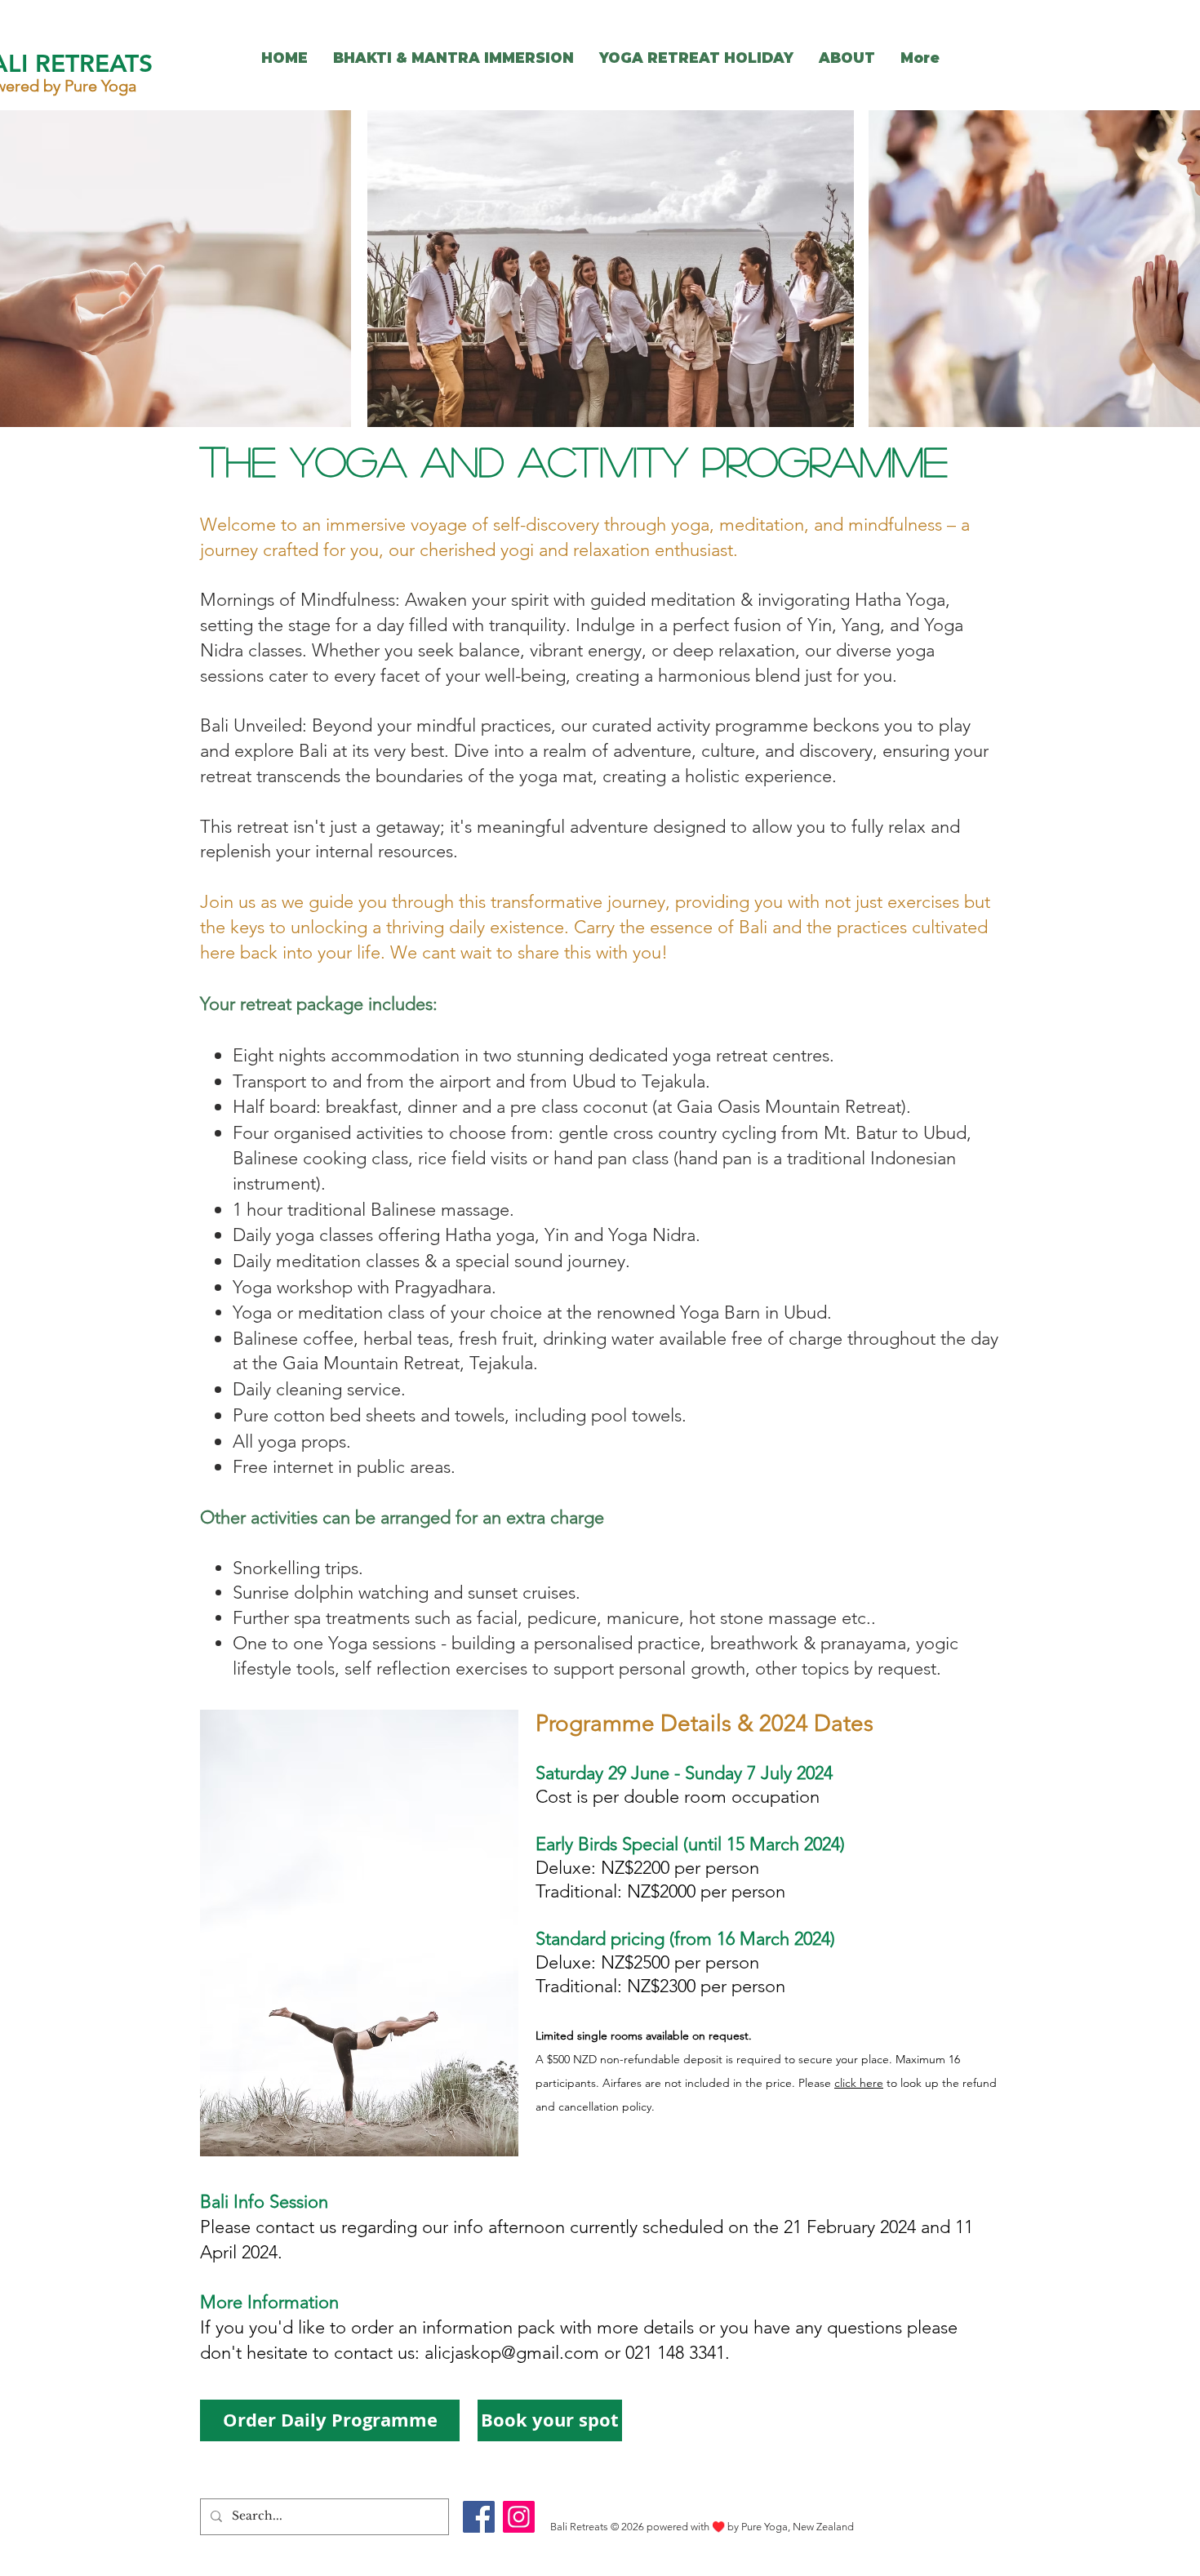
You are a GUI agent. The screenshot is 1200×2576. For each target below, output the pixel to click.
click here (859, 2083)
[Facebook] (479, 2517)
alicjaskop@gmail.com (512, 2353)
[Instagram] (519, 2517)
